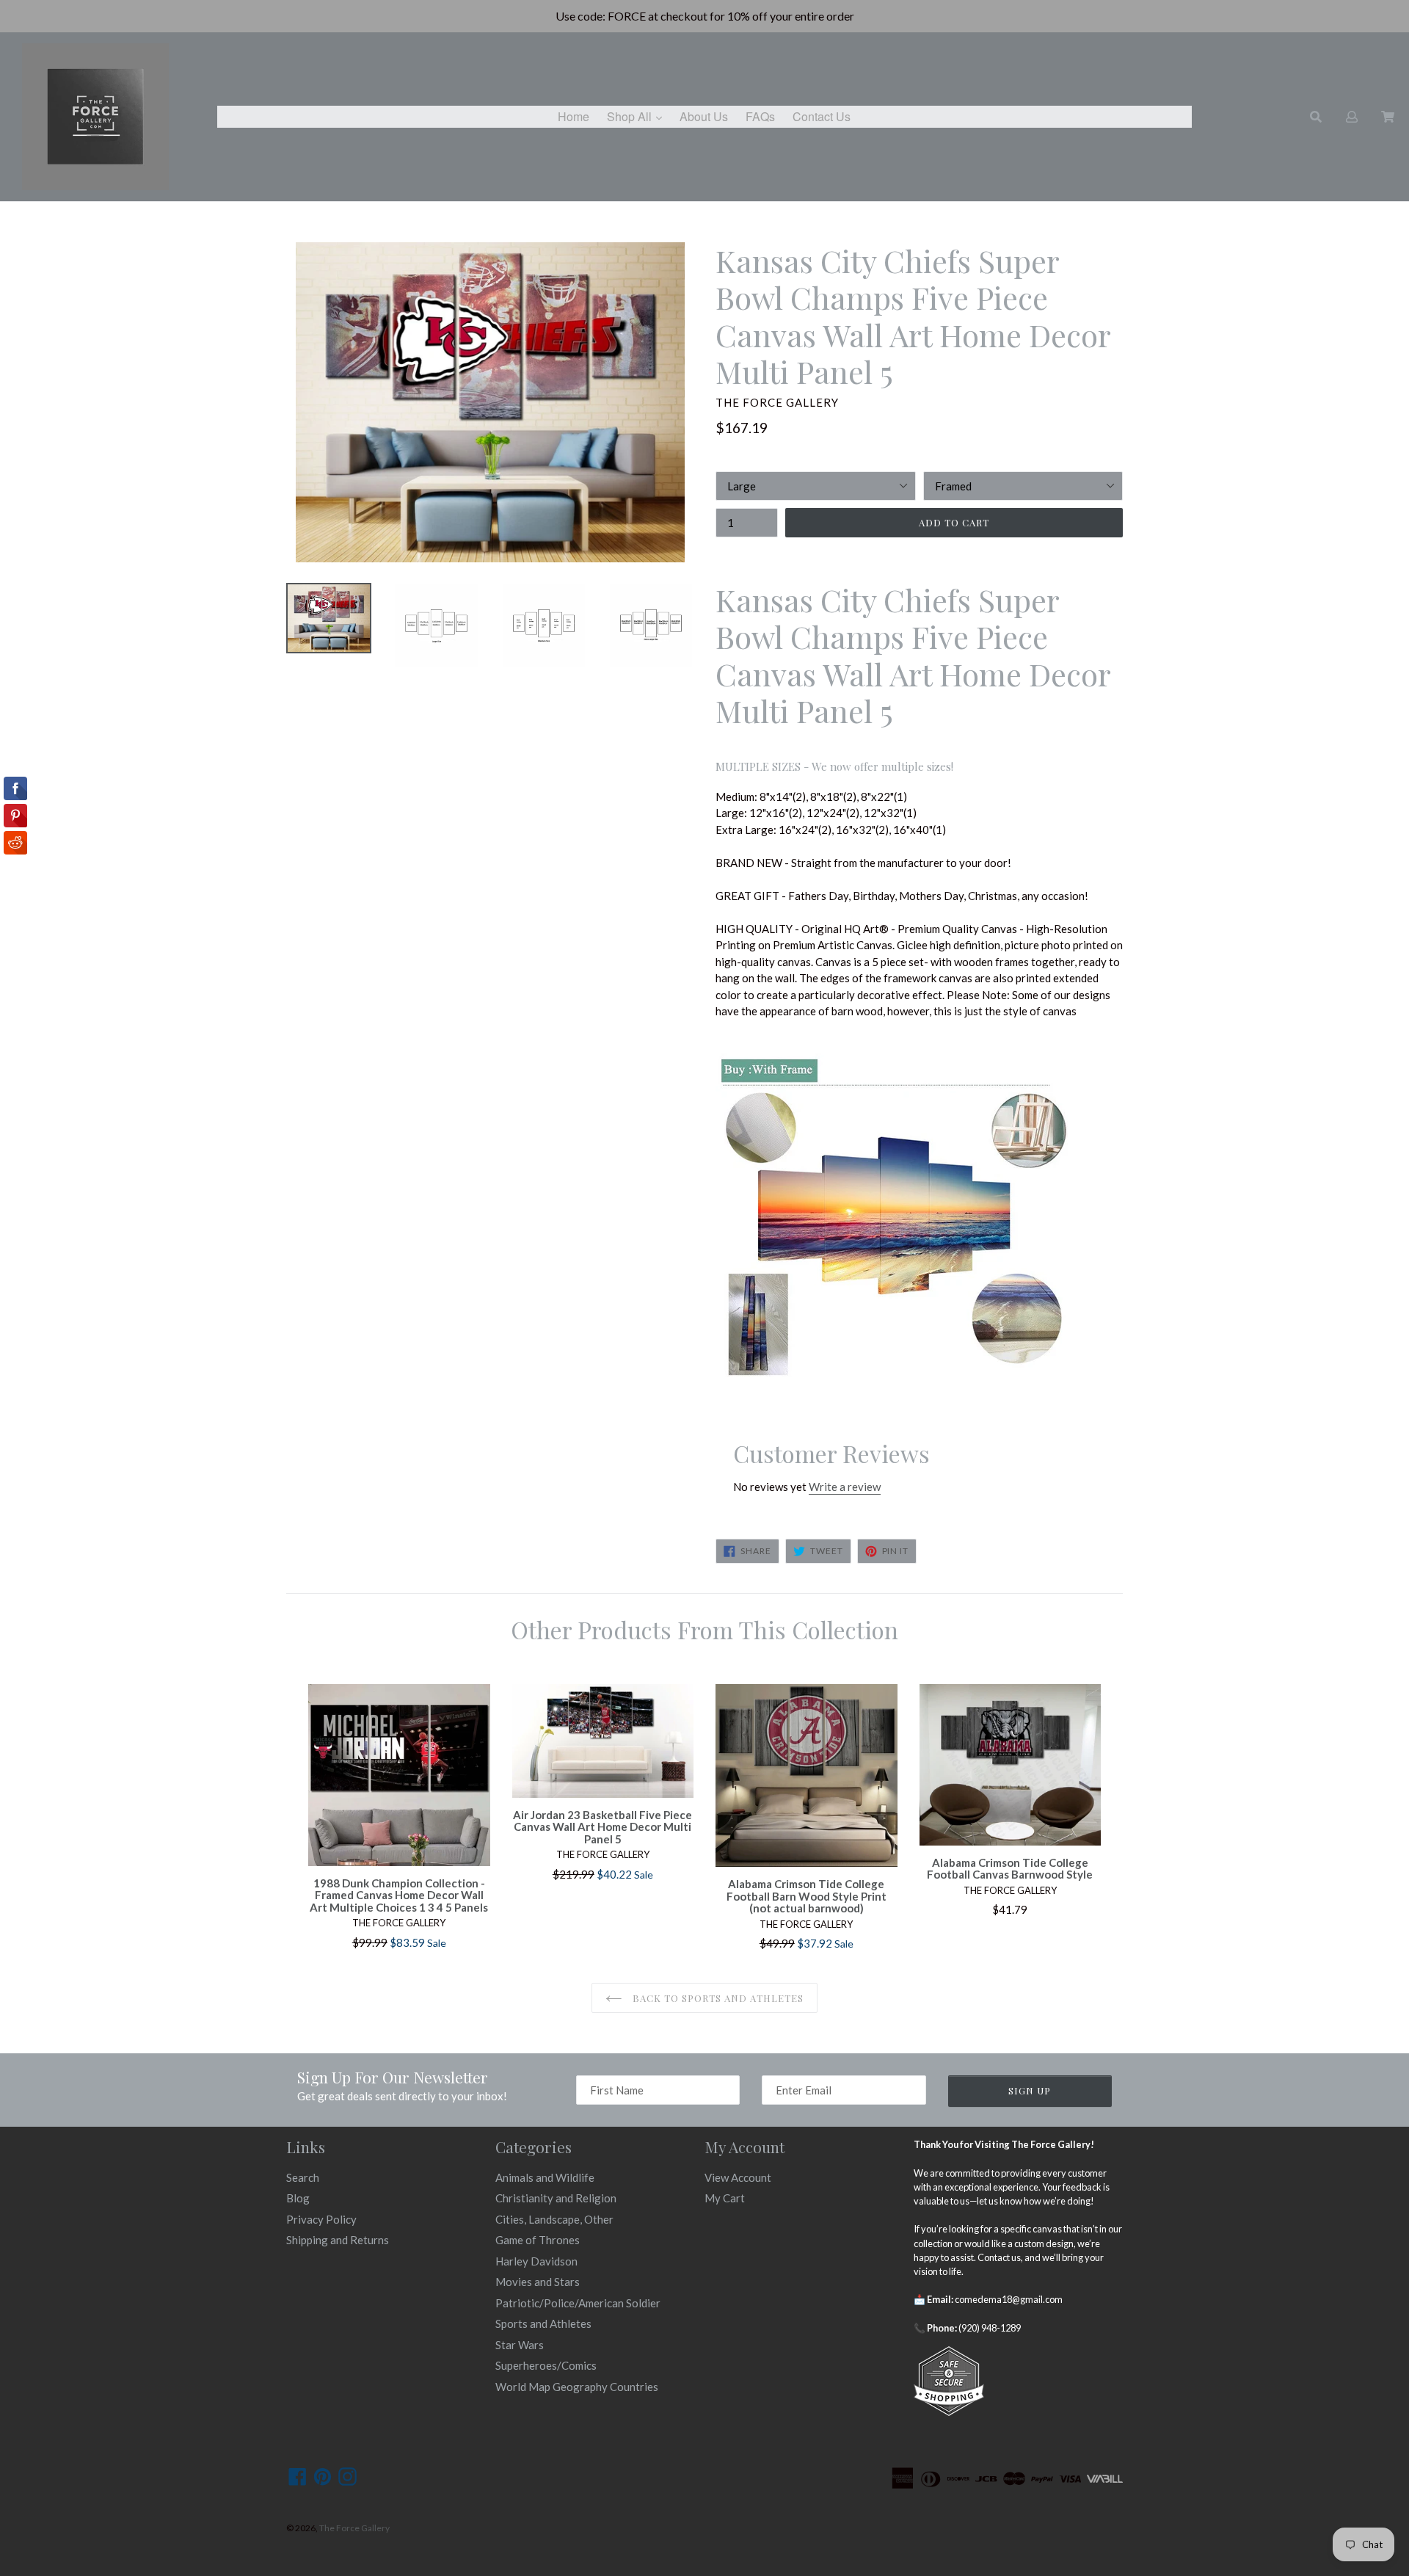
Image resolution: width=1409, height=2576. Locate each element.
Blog (298, 2198)
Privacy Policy (321, 2219)
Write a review (845, 1487)
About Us (704, 116)
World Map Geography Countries (577, 2387)
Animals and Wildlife (545, 2177)
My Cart (725, 2198)
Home (574, 116)
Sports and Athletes (543, 2323)
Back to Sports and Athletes (717, 1998)
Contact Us (822, 116)
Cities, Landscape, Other (554, 2219)
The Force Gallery (354, 2528)
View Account (738, 2177)
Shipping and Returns (338, 2240)
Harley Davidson (536, 2261)
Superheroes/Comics (546, 2365)
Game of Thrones (538, 2240)
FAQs (760, 116)
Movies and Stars (538, 2282)
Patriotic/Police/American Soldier (578, 2303)
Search (303, 2177)
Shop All (638, 116)
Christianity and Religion (556, 2198)
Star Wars (520, 2345)
